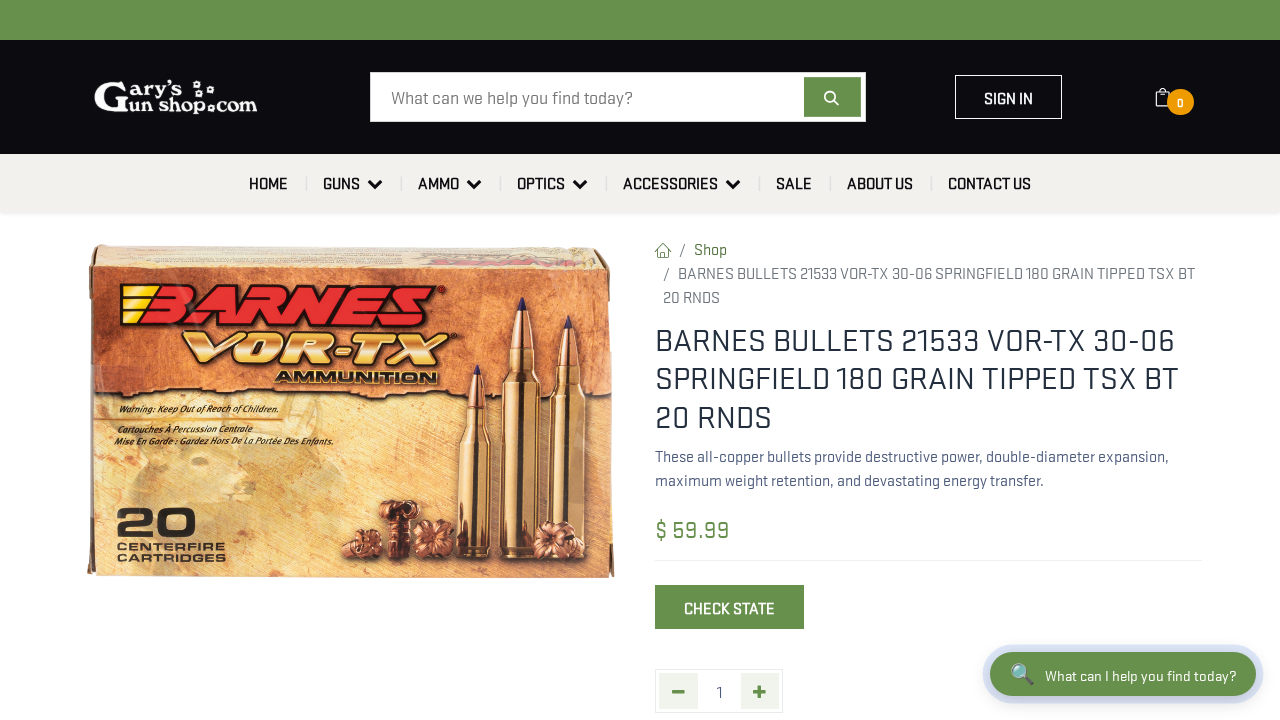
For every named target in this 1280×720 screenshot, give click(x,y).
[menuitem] (268, 183)
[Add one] (760, 690)
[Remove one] (678, 690)
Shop (710, 248)
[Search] (832, 97)
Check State (729, 607)
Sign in (1008, 97)
